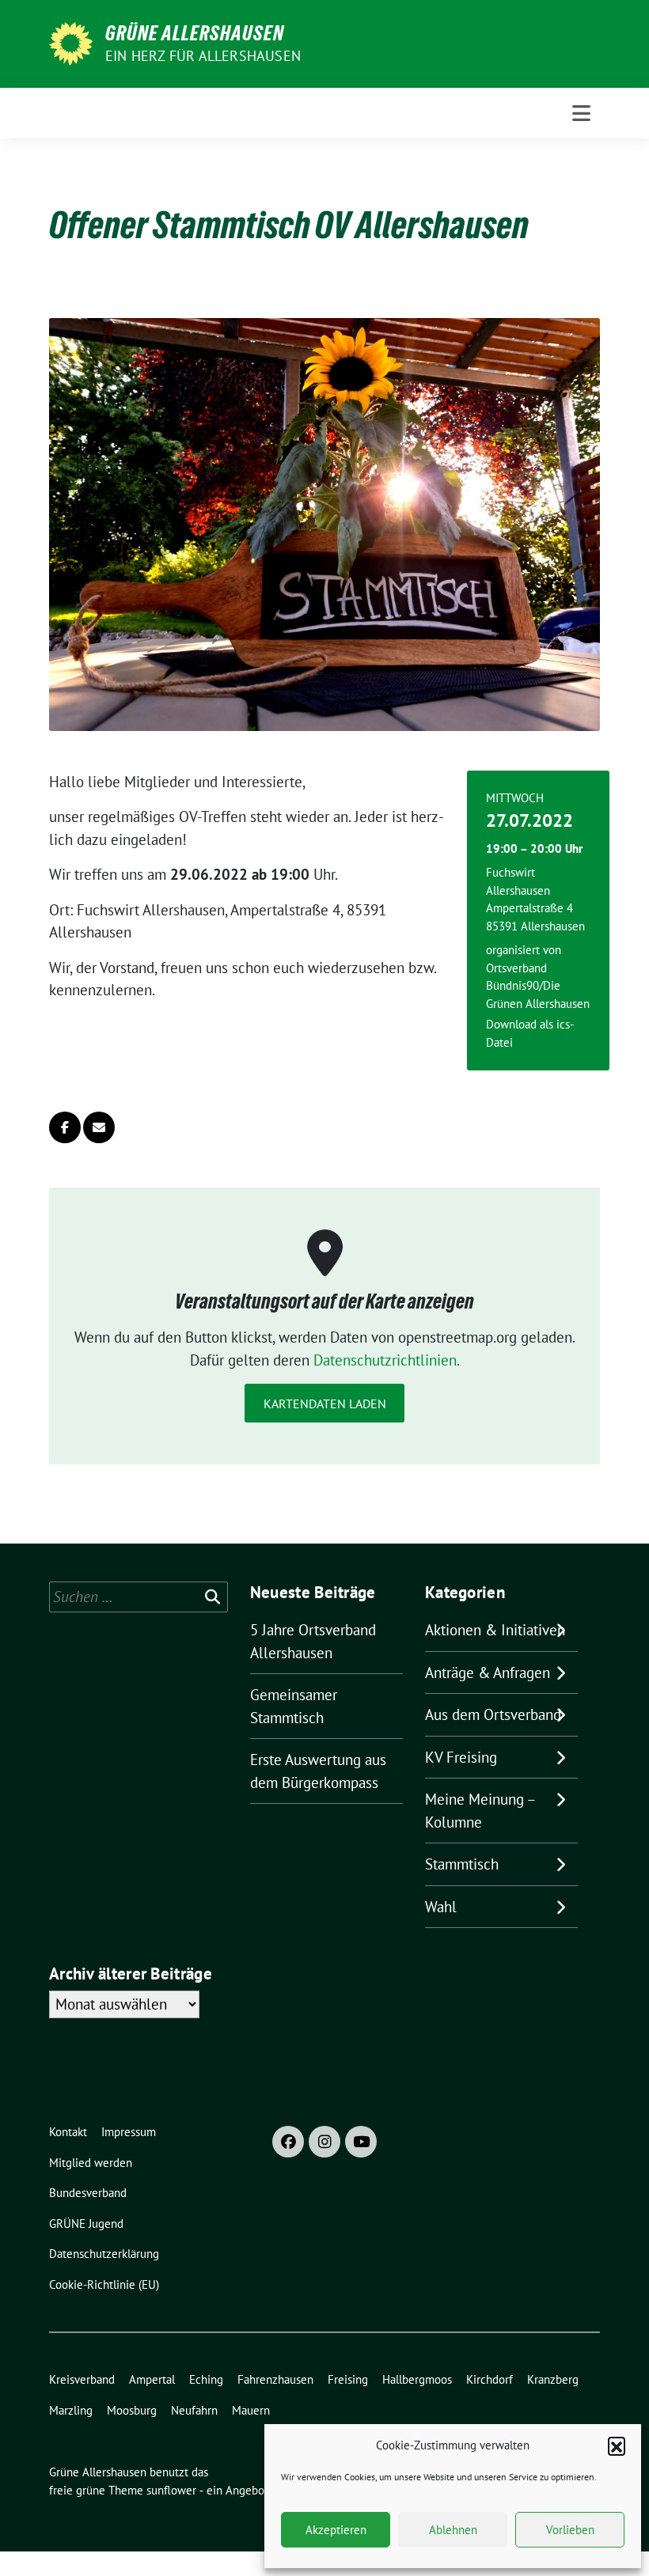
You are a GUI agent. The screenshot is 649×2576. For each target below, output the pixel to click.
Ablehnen (453, 2530)
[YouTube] (361, 2142)
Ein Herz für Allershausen (203, 56)
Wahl (441, 1907)
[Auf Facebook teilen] (65, 1127)
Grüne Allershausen (195, 33)
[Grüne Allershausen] (71, 42)
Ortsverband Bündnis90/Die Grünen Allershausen (538, 986)
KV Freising (461, 1757)
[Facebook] (288, 2142)
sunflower (171, 2490)
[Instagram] (324, 2142)
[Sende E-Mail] (99, 1127)
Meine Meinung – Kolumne (480, 1811)
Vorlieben (570, 2530)
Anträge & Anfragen (488, 1673)
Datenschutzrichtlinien (385, 1360)
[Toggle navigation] (581, 113)
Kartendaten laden (325, 1404)
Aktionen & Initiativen (495, 1630)
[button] (617, 2445)
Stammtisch (462, 1864)
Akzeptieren (336, 2530)
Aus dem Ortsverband (493, 1714)
